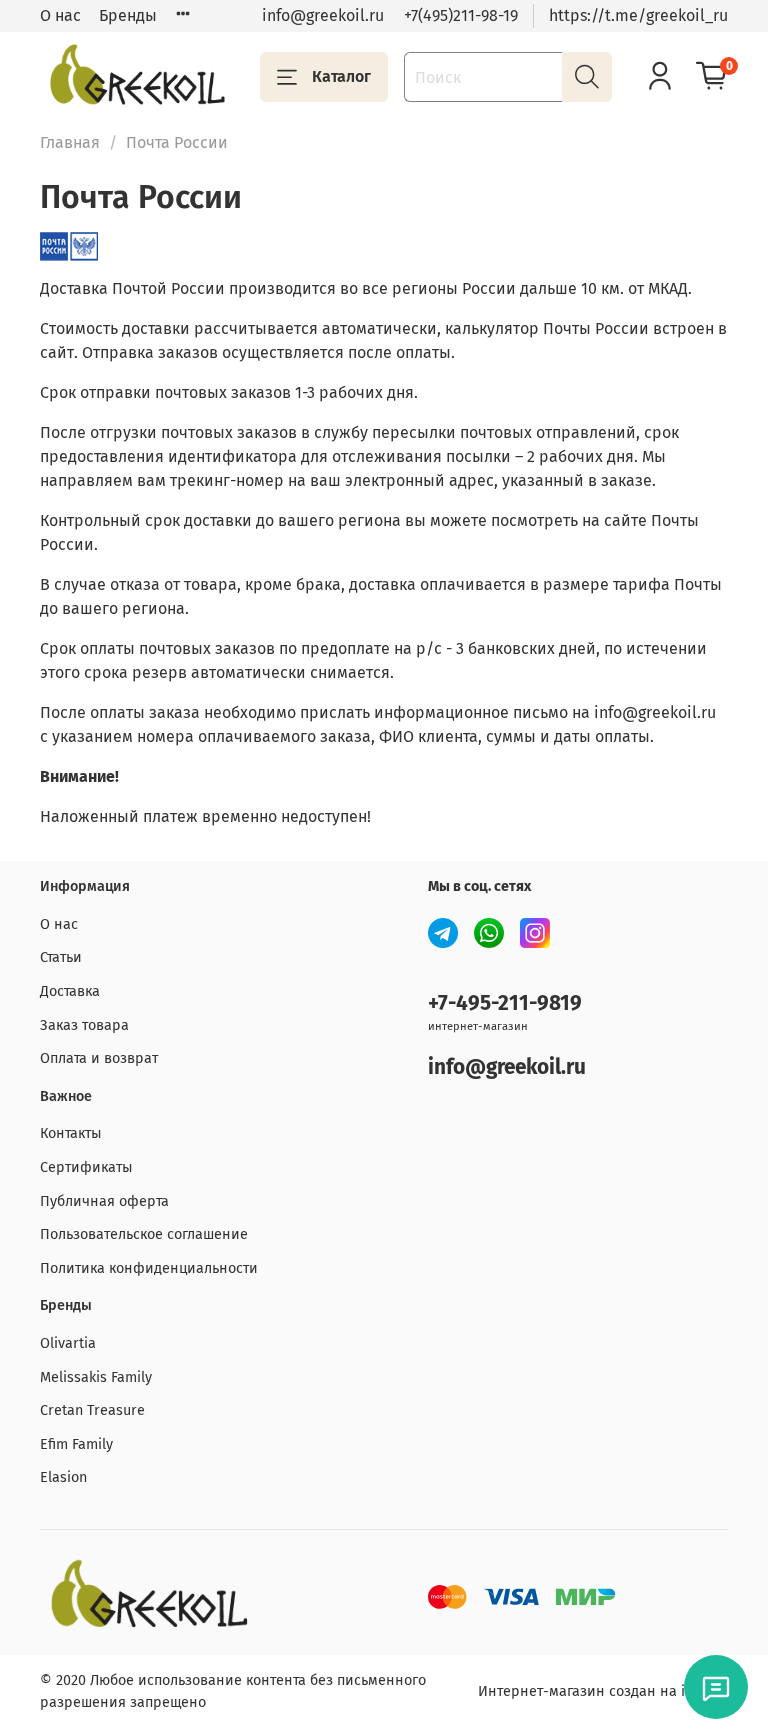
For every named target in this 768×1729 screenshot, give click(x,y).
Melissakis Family (96, 1377)
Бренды (128, 15)
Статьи (61, 957)
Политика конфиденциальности (149, 1268)
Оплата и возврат (99, 1058)
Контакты (71, 1133)
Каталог (341, 76)
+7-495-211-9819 (505, 1003)
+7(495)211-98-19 (461, 15)
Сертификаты (86, 1167)
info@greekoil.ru (323, 15)
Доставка (70, 991)
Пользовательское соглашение (144, 1234)
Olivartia (68, 1343)
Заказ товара (84, 1025)
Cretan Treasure (92, 1410)
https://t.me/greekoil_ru (638, 15)
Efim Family (76, 1444)
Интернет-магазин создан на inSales (603, 1691)
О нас (60, 15)
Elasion (63, 1477)
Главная (70, 142)
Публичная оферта (104, 1201)
